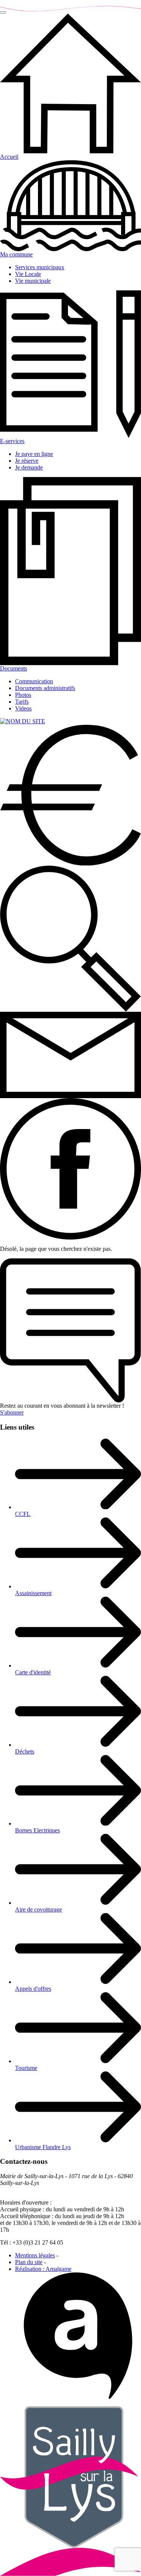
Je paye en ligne (34, 454)
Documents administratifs (45, 688)
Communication (34, 681)
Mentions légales (35, 2255)
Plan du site (29, 2262)
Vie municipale (33, 281)
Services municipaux (40, 267)
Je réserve (27, 461)
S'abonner (12, 1412)
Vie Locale (28, 274)
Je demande (29, 467)
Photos (23, 695)
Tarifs (22, 702)
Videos (23, 708)
